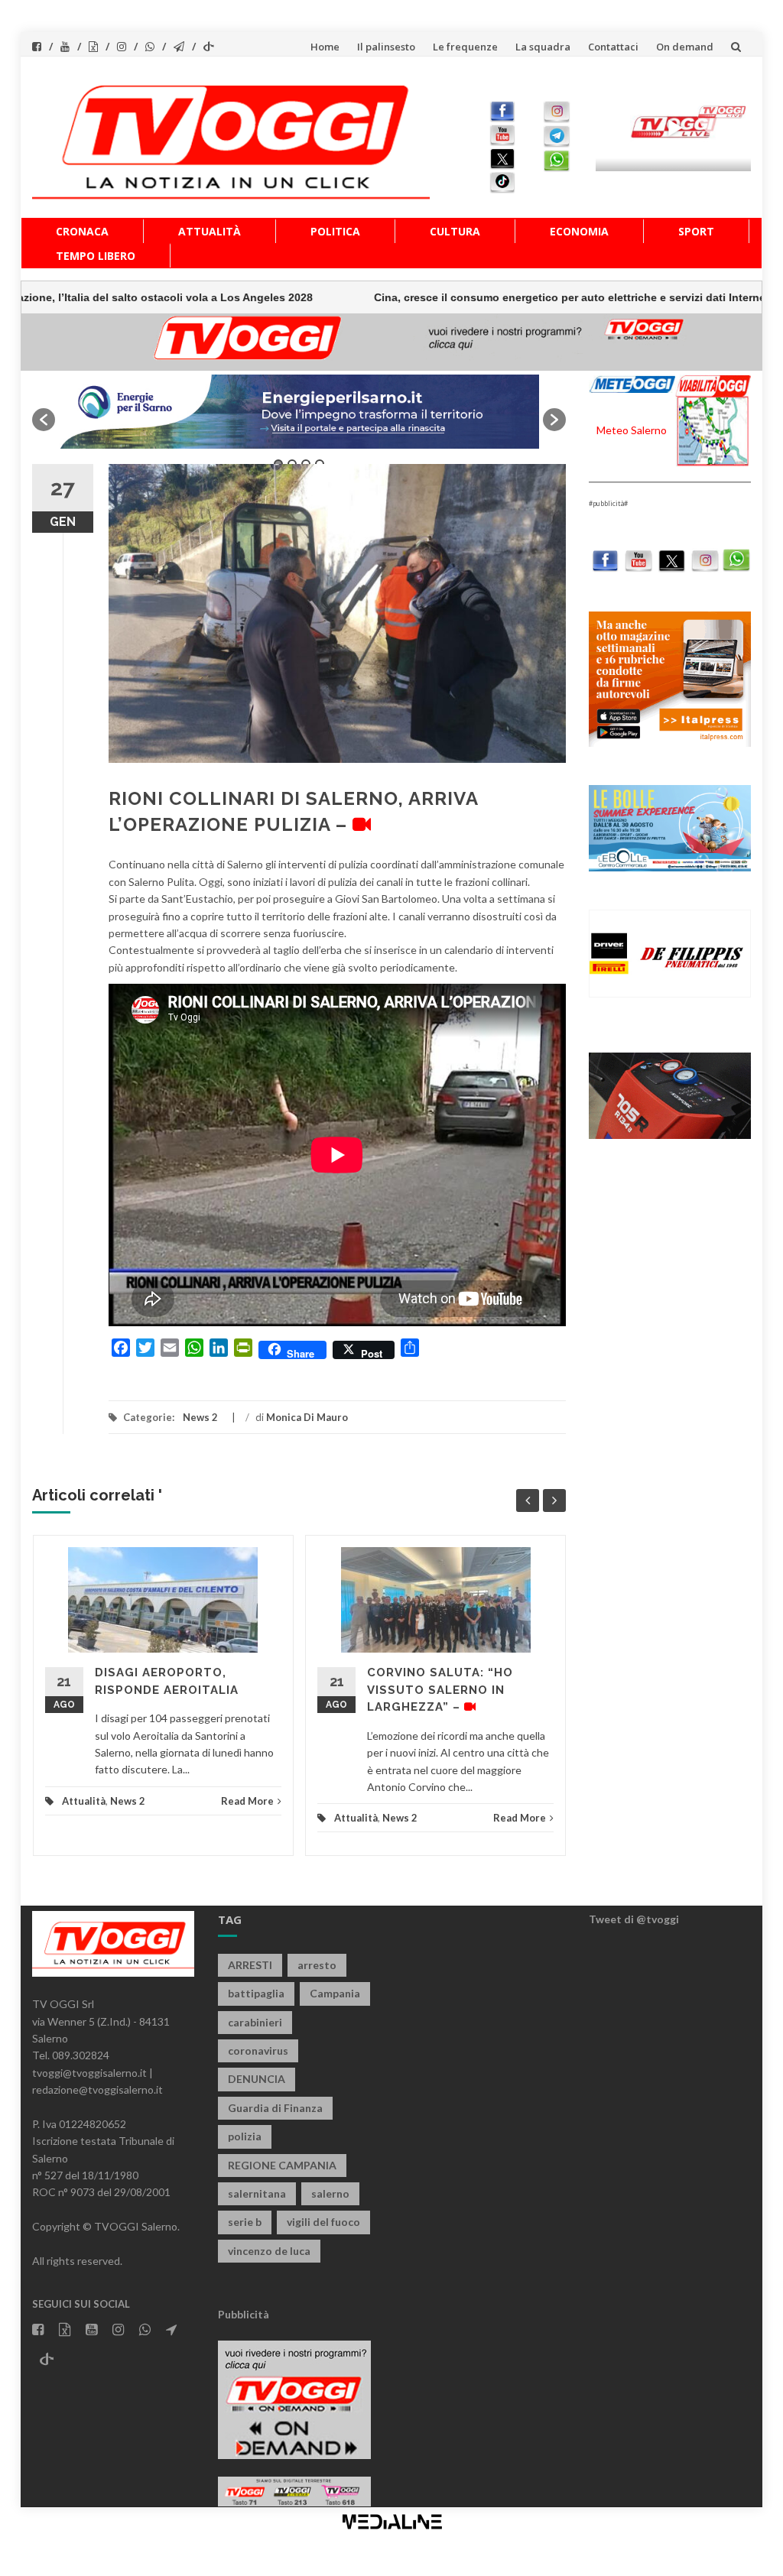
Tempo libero (96, 256)
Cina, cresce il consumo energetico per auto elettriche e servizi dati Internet (487, 297)
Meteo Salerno (632, 430)
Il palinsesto (386, 47)
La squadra (543, 47)
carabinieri (255, 2022)
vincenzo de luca (269, 2251)
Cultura (455, 231)
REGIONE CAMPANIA (282, 2165)
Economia (579, 231)
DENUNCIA (257, 2079)
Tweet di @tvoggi (634, 1919)
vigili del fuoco (323, 2222)
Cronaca (82, 231)
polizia (245, 2136)
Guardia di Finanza (275, 2108)
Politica (335, 231)
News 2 (200, 1417)
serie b (245, 2222)
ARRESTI (250, 1965)
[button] (44, 420)
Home (325, 47)
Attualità (210, 231)
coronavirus (258, 2050)
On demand (685, 47)
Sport (696, 231)
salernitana (257, 2193)
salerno (330, 2193)
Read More (247, 1801)
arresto (317, 1965)
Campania (335, 1993)
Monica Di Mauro (307, 1417)
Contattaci (613, 47)
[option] (299, 412)
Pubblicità (244, 2314)
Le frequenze (465, 47)
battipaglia (256, 1993)
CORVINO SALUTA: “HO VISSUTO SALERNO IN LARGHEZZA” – (440, 1690)
